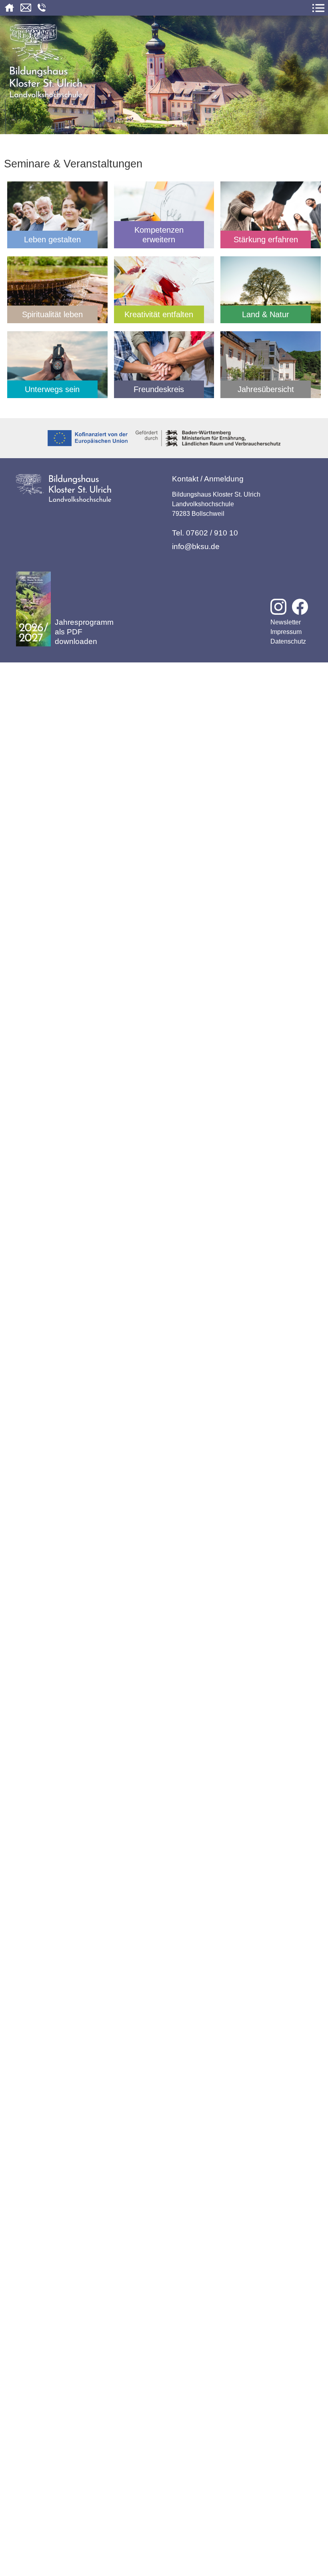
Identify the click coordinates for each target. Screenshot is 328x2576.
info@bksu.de (196, 546)
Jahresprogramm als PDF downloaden (84, 632)
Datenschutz (288, 641)
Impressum (286, 632)
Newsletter (286, 622)
